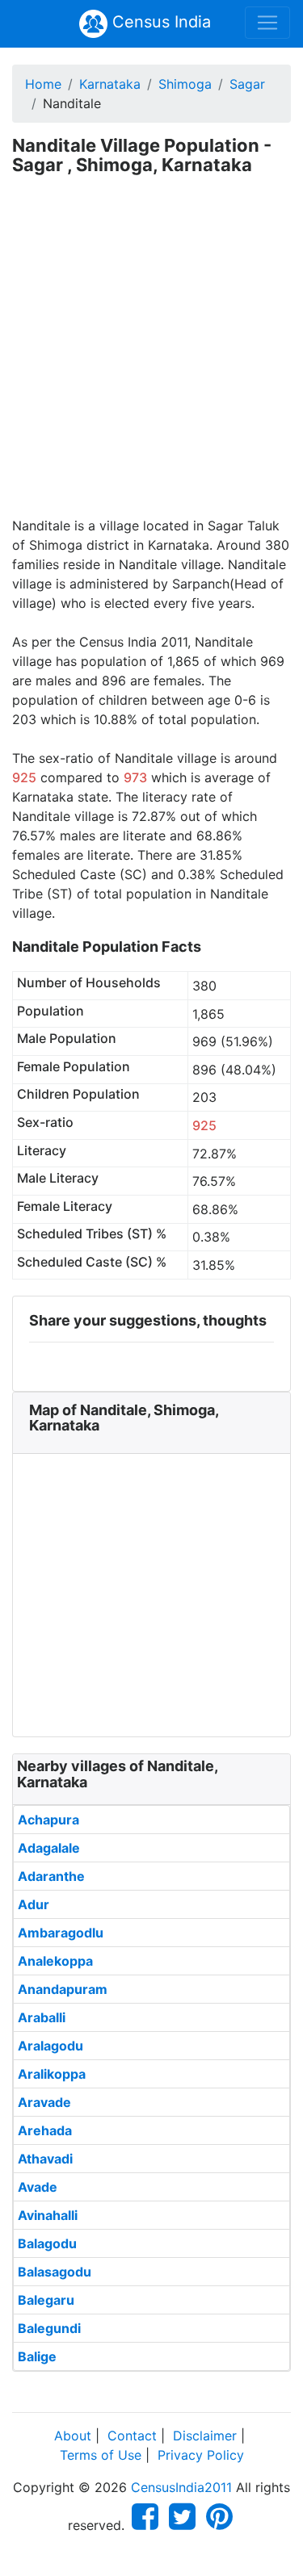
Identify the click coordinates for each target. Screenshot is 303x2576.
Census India (159, 22)
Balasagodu (55, 2272)
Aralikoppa (52, 2074)
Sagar (247, 84)
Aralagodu (50, 2046)
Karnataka (110, 84)
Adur (34, 1904)
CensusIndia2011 (181, 2487)
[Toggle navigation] (267, 23)
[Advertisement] (151, 356)
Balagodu (47, 2243)
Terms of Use (101, 2455)
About (73, 2436)
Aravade (44, 2102)
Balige (37, 2356)
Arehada (45, 2130)
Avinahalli (48, 2215)
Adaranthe (51, 1876)
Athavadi (45, 2159)
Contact (132, 2436)
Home (43, 84)
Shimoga (185, 84)
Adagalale (49, 1848)
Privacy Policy (201, 2455)
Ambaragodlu (61, 1933)
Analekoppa (55, 1961)
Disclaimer (205, 2436)
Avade (38, 2187)
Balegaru (46, 2300)
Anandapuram (63, 1989)
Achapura (48, 1820)
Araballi (42, 2017)
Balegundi (49, 2328)
